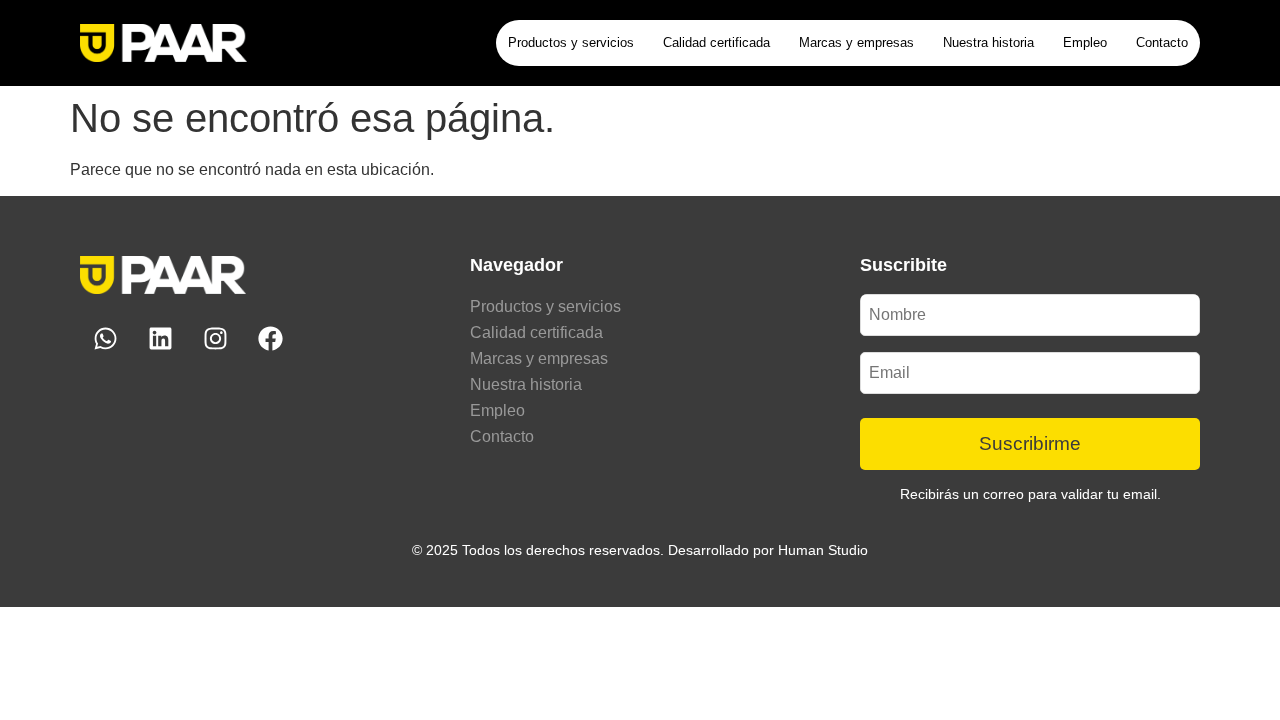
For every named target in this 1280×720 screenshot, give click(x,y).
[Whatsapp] (105, 339)
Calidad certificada (716, 42)
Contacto (1162, 42)
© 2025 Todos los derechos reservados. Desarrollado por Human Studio (640, 550)
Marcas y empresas (856, 42)
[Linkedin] (160, 339)
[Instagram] (215, 339)
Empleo (1085, 42)
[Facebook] (270, 339)
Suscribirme (1030, 443)
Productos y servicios (571, 42)
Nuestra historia (988, 42)
